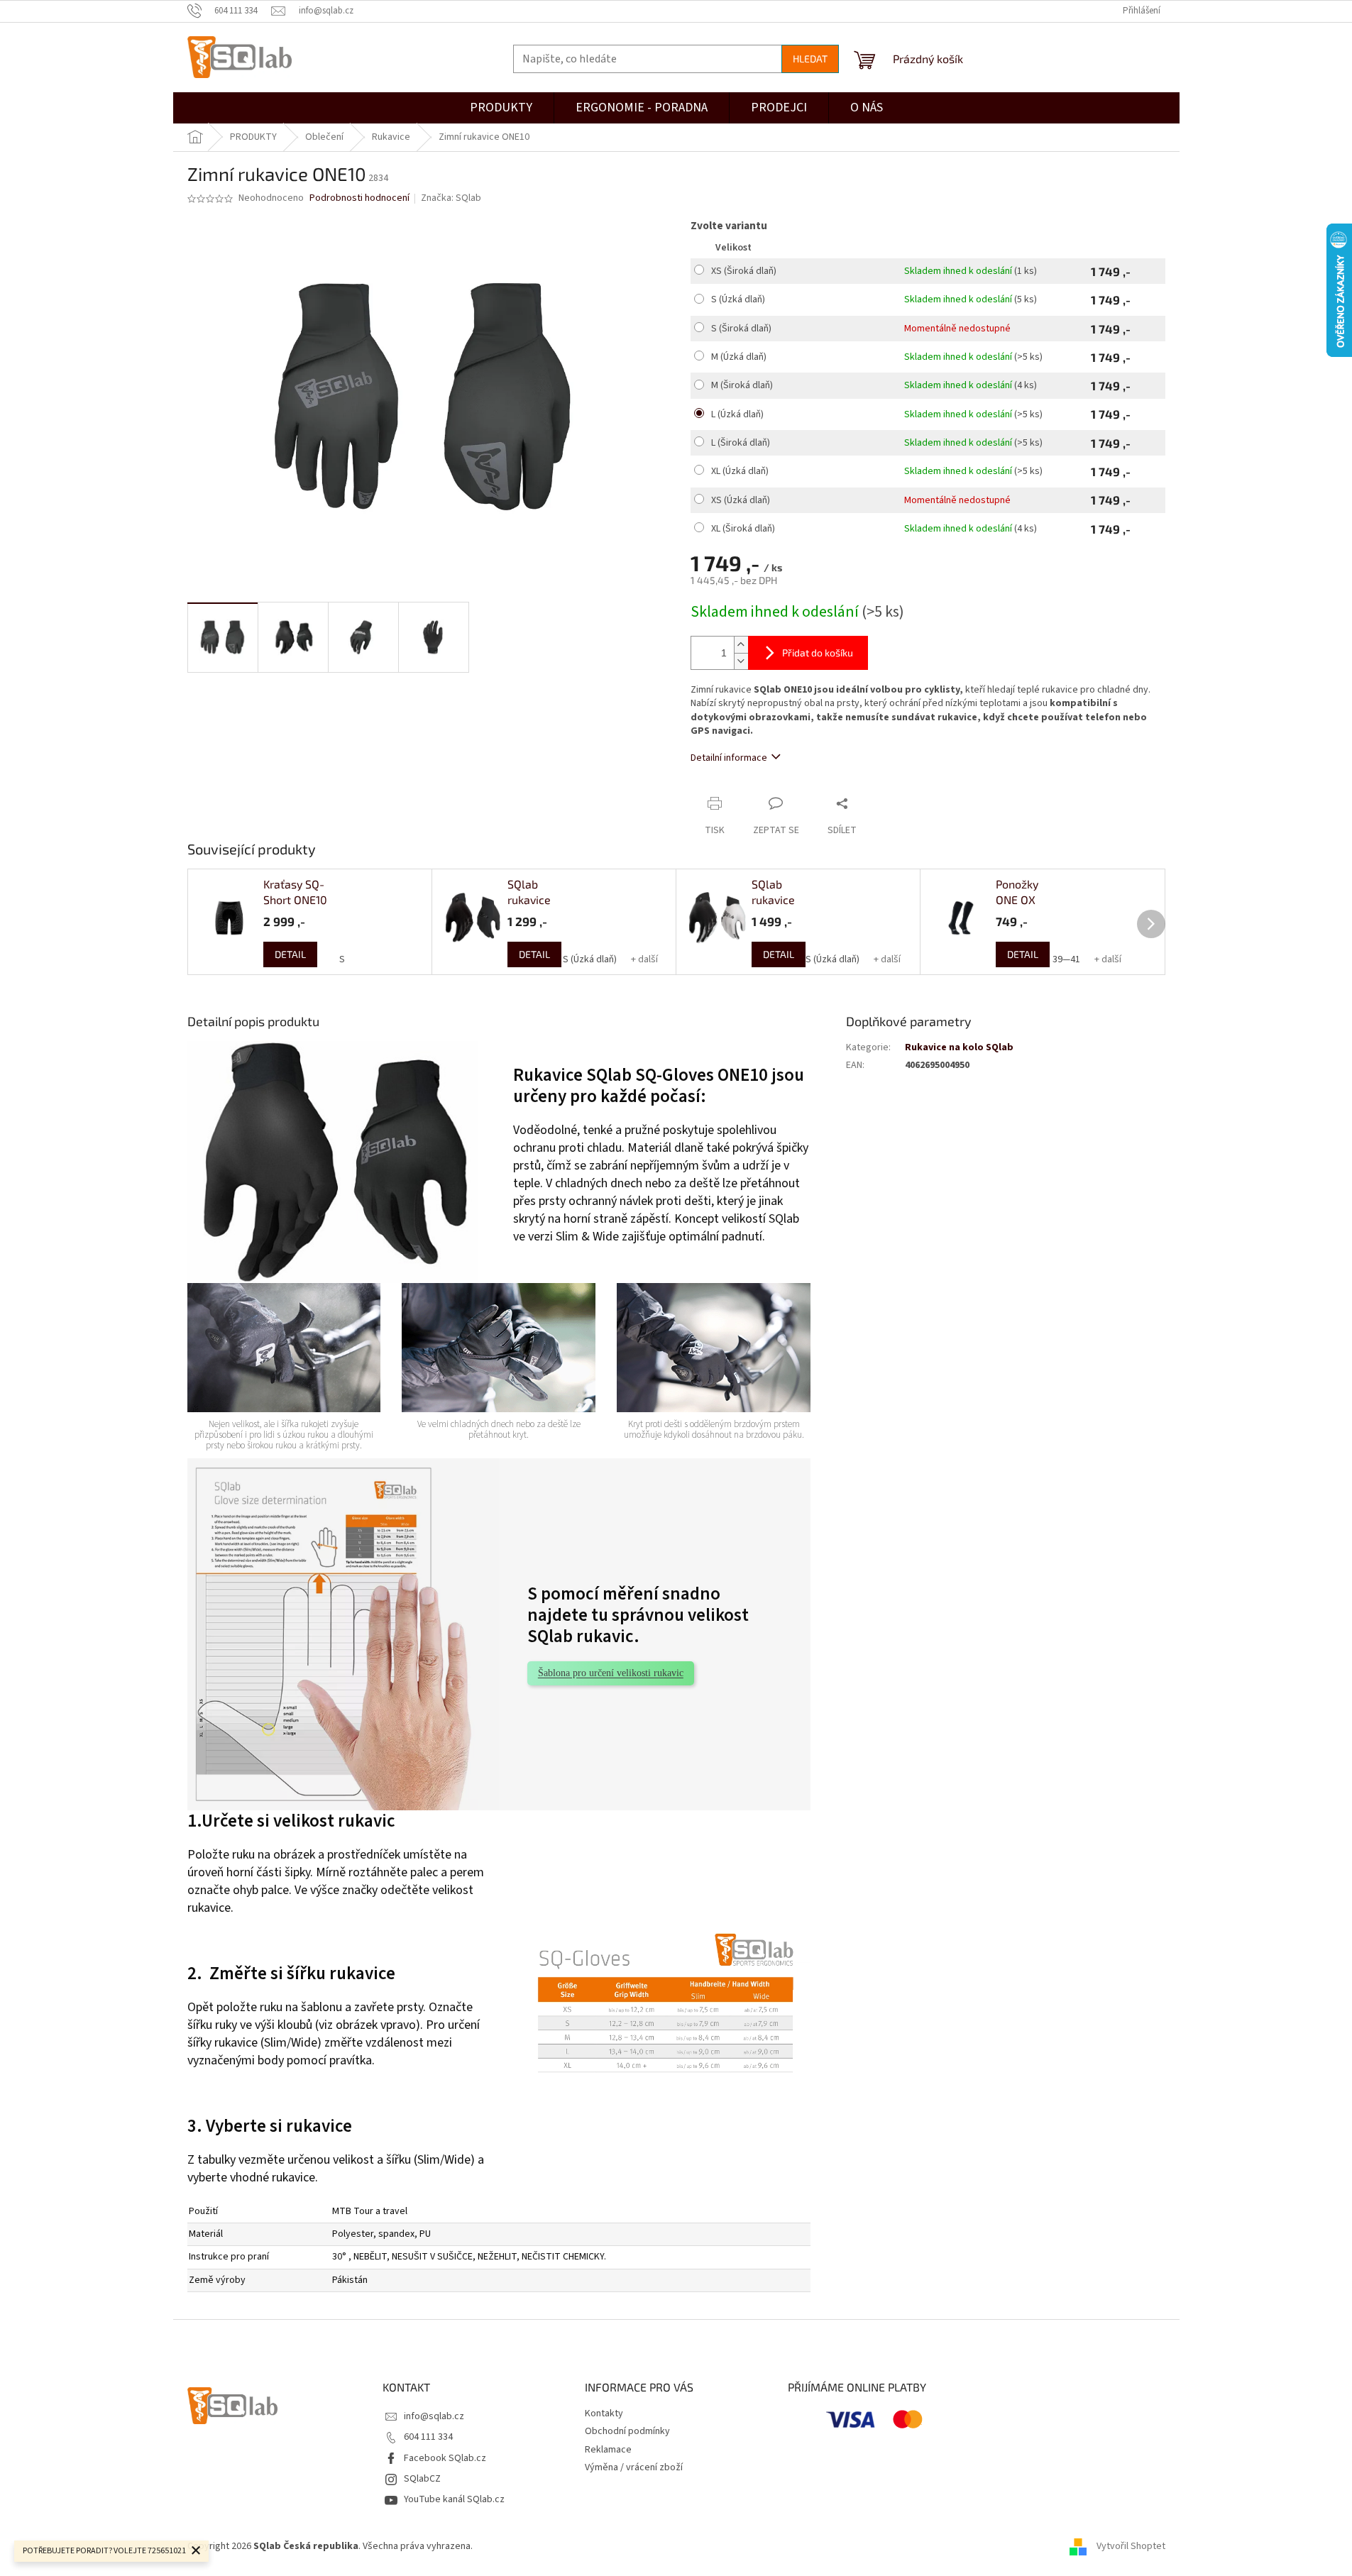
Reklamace (608, 2450)
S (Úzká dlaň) (590, 959)
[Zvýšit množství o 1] (741, 645)
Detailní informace (729, 758)
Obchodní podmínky (627, 2431)
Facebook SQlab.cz (445, 2458)
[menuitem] (779, 108)
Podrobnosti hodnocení (359, 198)
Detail (290, 954)
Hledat (810, 59)
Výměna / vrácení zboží (634, 2467)
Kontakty (604, 2413)
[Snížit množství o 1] (741, 661)
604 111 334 (428, 2437)
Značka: (451, 198)
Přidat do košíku (818, 653)
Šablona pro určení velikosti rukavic (611, 1673)
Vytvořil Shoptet (1131, 2547)
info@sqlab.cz (434, 2416)
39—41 (1066, 959)
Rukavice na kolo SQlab (959, 1047)
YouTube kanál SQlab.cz (454, 2499)
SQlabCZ (422, 2479)
